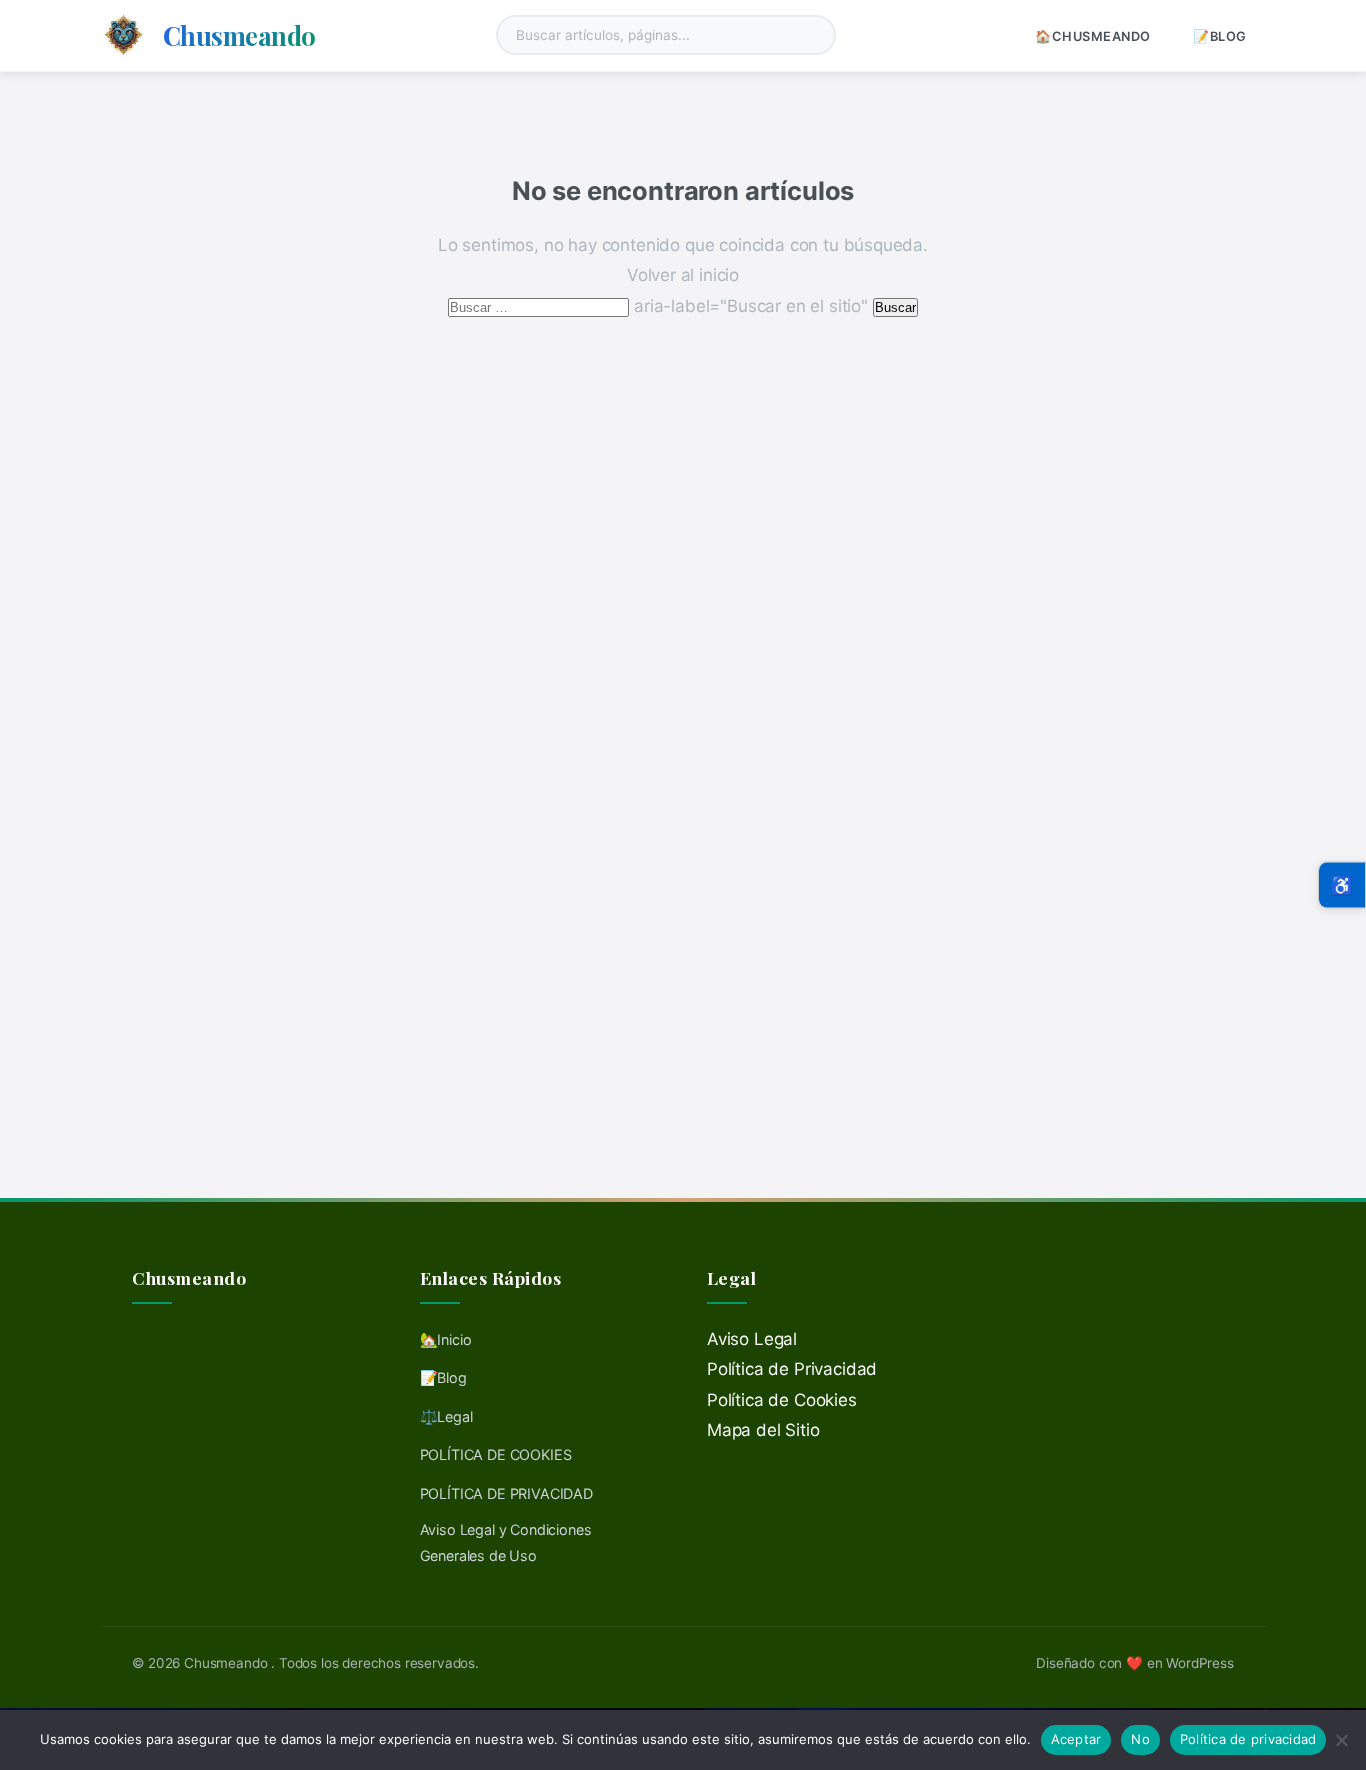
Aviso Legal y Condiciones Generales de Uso (506, 1542)
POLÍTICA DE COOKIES (496, 1454)
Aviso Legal (752, 1339)
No (1140, 1739)
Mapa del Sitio (763, 1430)
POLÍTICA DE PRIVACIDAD (506, 1493)
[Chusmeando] (123, 35)
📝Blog (1220, 36)
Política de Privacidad (792, 1369)
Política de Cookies (782, 1400)
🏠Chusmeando (1093, 36)
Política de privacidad (1248, 1739)
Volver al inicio (683, 275)
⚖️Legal (446, 1416)
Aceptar (1076, 1739)
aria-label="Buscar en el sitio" (660, 306)
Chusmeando (239, 35)
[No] (1341, 1740)
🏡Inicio (446, 1339)
